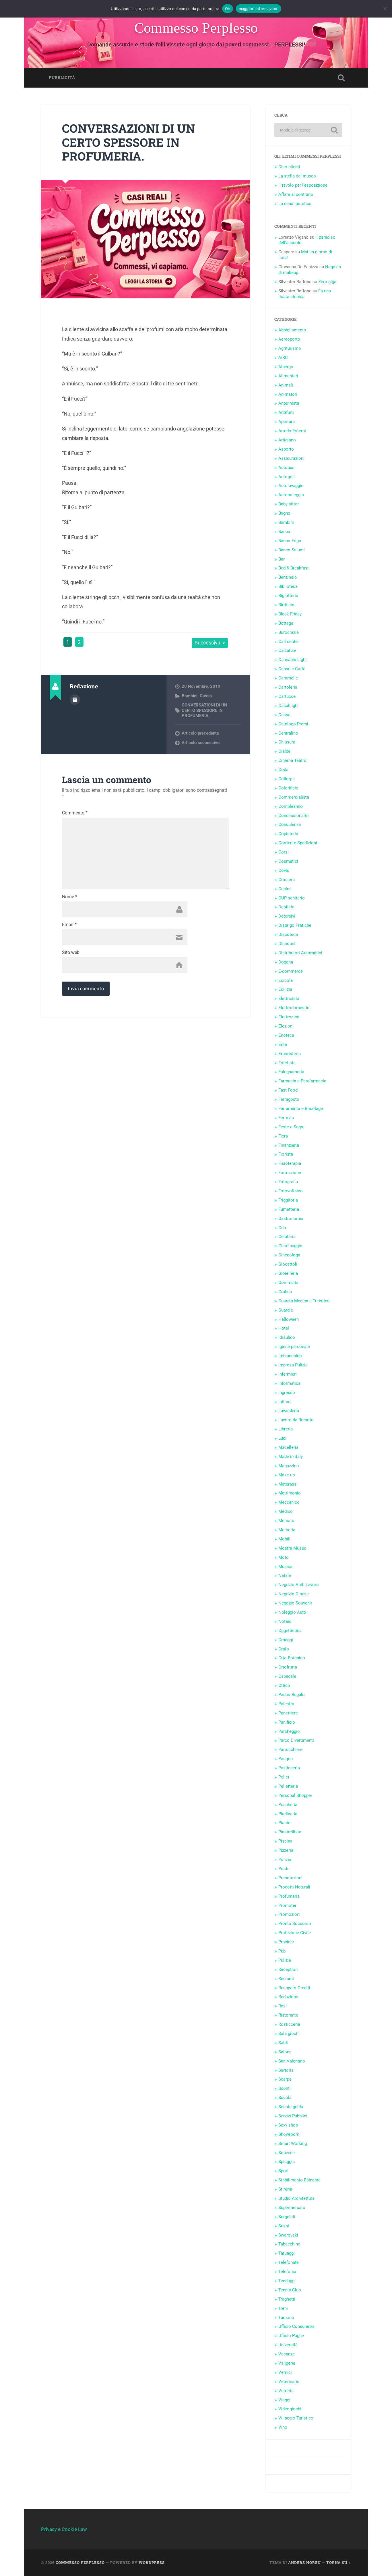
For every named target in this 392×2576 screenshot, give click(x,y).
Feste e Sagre (291, 1127)
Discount (287, 944)
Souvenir (287, 2153)
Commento (75, 813)
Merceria (287, 1530)
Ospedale (287, 1676)
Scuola (285, 2098)
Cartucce (287, 696)
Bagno (284, 513)
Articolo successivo (201, 743)
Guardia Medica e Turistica (304, 1301)
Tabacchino (289, 2244)
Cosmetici (288, 861)
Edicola (286, 980)
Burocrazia (289, 632)
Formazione (290, 1173)
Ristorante (288, 2015)
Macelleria (288, 1447)
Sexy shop (288, 2125)
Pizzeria (286, 1850)
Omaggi (286, 1640)
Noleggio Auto (292, 1612)
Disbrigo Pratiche (295, 925)
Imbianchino (290, 1356)
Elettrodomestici (294, 1008)
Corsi (284, 852)
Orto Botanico (292, 1658)
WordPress (152, 2563)
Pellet (284, 1777)
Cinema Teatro (292, 760)
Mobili (284, 1539)
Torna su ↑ (339, 2563)
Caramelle (288, 678)
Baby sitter (289, 504)
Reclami (286, 1979)
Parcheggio (289, 1731)
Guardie (286, 1310)
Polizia (285, 1859)
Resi (283, 2006)
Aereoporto (289, 339)
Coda (283, 770)
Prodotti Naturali (294, 1887)
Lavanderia (289, 1411)
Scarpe (285, 2079)
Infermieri (288, 1374)
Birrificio (286, 605)
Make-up (287, 1475)
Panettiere (288, 1713)
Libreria (286, 1429)
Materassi (288, 1484)
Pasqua (286, 1759)
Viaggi (284, 2400)
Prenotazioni (290, 1878)
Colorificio (288, 788)
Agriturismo (290, 348)
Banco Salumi (292, 550)
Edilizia (285, 989)
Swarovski (288, 2235)
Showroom (289, 2134)
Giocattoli (288, 1264)
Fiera (283, 1136)
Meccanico (289, 1502)
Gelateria (287, 1237)
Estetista (287, 1063)
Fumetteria (289, 1209)
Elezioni (286, 1026)
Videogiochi (290, 2409)
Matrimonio (290, 1493)
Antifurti (286, 412)
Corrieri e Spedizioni (298, 843)
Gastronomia (291, 1219)
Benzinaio (288, 577)
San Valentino (292, 2061)
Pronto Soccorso (295, 1924)
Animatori (288, 394)
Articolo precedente (200, 733)
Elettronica (289, 1017)
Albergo (286, 367)
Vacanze (287, 2354)
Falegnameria (291, 1072)
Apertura (287, 422)
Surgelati (287, 2217)
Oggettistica (290, 1631)
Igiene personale (294, 1347)
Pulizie (285, 1960)
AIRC (283, 358)
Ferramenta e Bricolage (301, 1109)
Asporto (286, 449)
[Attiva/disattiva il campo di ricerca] (341, 78)
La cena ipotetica (295, 204)
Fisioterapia (290, 1163)
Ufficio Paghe (291, 2336)
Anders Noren (304, 2563)
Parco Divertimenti (296, 1740)
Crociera (287, 880)
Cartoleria (288, 687)
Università (288, 2345)
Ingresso (287, 1393)
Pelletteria (288, 1786)
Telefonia (287, 2272)
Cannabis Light (293, 660)
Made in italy (291, 1457)
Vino (283, 2427)
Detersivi (287, 916)
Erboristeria (290, 1054)
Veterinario (289, 2382)
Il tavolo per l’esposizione (303, 185)
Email (69, 925)
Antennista (289, 403)
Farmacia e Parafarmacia (302, 1081)
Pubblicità (62, 78)
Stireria (285, 2189)
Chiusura (287, 742)
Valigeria (287, 2363)
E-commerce (291, 971)
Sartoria (286, 2070)
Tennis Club (290, 2290)
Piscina (285, 1841)
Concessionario (294, 816)
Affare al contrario (296, 194)
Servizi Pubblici (293, 2116)
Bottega (286, 623)
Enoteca (286, 1035)
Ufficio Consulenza (296, 2326)
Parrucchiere (290, 1749)
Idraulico (287, 1337)
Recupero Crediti (294, 1988)
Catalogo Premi (293, 724)
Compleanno (291, 806)
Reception (288, 1969)
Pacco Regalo (292, 1695)
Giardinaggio (290, 1246)
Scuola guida (291, 2107)
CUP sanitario (292, 898)
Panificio (287, 1722)
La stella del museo (297, 176)
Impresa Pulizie (293, 1365)
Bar (282, 559)
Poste (284, 1869)
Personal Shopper (295, 1795)
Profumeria (289, 1896)
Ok (228, 9)
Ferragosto (289, 1099)
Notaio (285, 1621)
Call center (289, 642)
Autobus (286, 468)
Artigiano (287, 440)
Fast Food (288, 1090)
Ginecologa (289, 1255)
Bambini (190, 696)
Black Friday (290, 614)
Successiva (207, 643)
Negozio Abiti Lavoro (299, 1585)
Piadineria (288, 1814)
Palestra (286, 1704)
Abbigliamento (292, 330)
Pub (282, 1951)
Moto (284, 1557)
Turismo (286, 2318)
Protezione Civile (295, 1933)
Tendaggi (287, 2281)
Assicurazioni (291, 458)
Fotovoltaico (291, 1191)
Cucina (285, 889)
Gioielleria (288, 1273)
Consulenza (290, 824)
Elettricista (289, 999)
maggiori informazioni (259, 9)
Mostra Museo (292, 1548)
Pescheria (288, 1805)
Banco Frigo (290, 541)
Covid (284, 870)
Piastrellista (290, 1832)
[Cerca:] (308, 130)
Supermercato (292, 2208)
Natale (285, 1575)
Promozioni (289, 1914)
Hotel (284, 1328)
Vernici (285, 2372)
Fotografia (288, 1182)
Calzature (287, 650)
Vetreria (286, 2391)
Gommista (288, 1283)
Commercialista (294, 797)
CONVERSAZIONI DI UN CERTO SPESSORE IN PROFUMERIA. (129, 142)
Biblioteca (288, 586)
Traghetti (287, 2299)
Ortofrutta (288, 1667)
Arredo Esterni (292, 431)
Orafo (284, 1649)
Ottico (284, 1685)
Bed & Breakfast (294, 568)
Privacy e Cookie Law (64, 2529)
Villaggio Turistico (296, 2418)
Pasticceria (289, 1768)
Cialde (284, 751)
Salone (285, 2052)
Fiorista (286, 1154)
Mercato (286, 1521)
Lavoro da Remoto (296, 1420)
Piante (284, 1823)
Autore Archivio (75, 700)
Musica (285, 1567)
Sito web (71, 953)
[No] (385, 9)
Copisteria (288, 834)
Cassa (206, 696)
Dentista (286, 907)
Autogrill (287, 477)
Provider (286, 1942)
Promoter (287, 1905)
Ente (283, 1044)
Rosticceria (289, 2024)
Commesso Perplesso (196, 28)
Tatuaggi (287, 2253)
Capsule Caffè (292, 669)
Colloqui (287, 779)
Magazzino (289, 1466)
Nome (70, 897)
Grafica (285, 1292)
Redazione (288, 1997)
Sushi (284, 2226)
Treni (283, 2308)
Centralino (288, 733)
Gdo (282, 1228)
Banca (284, 532)
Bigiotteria (288, 596)
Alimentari (288, 376)
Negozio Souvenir (295, 1603)
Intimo (285, 1402)
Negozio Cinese (294, 1594)
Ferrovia (286, 1118)
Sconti (285, 2088)
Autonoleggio (291, 495)
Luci (282, 1438)
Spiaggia (287, 2162)
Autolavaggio (291, 486)
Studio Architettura (296, 2198)
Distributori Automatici (300, 953)
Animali (286, 385)
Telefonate (289, 2262)
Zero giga (327, 282)
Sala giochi (289, 2034)
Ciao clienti (289, 167)
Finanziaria (289, 1145)
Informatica (289, 1383)
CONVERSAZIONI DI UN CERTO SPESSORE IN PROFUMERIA (204, 710)
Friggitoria (288, 1200)
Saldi (283, 2043)
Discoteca (288, 934)
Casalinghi (288, 706)
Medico (286, 1511)
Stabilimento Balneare (299, 2180)
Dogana (286, 962)
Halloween (289, 1319)
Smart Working (293, 2144)
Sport (284, 2171)
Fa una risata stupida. (305, 294)
